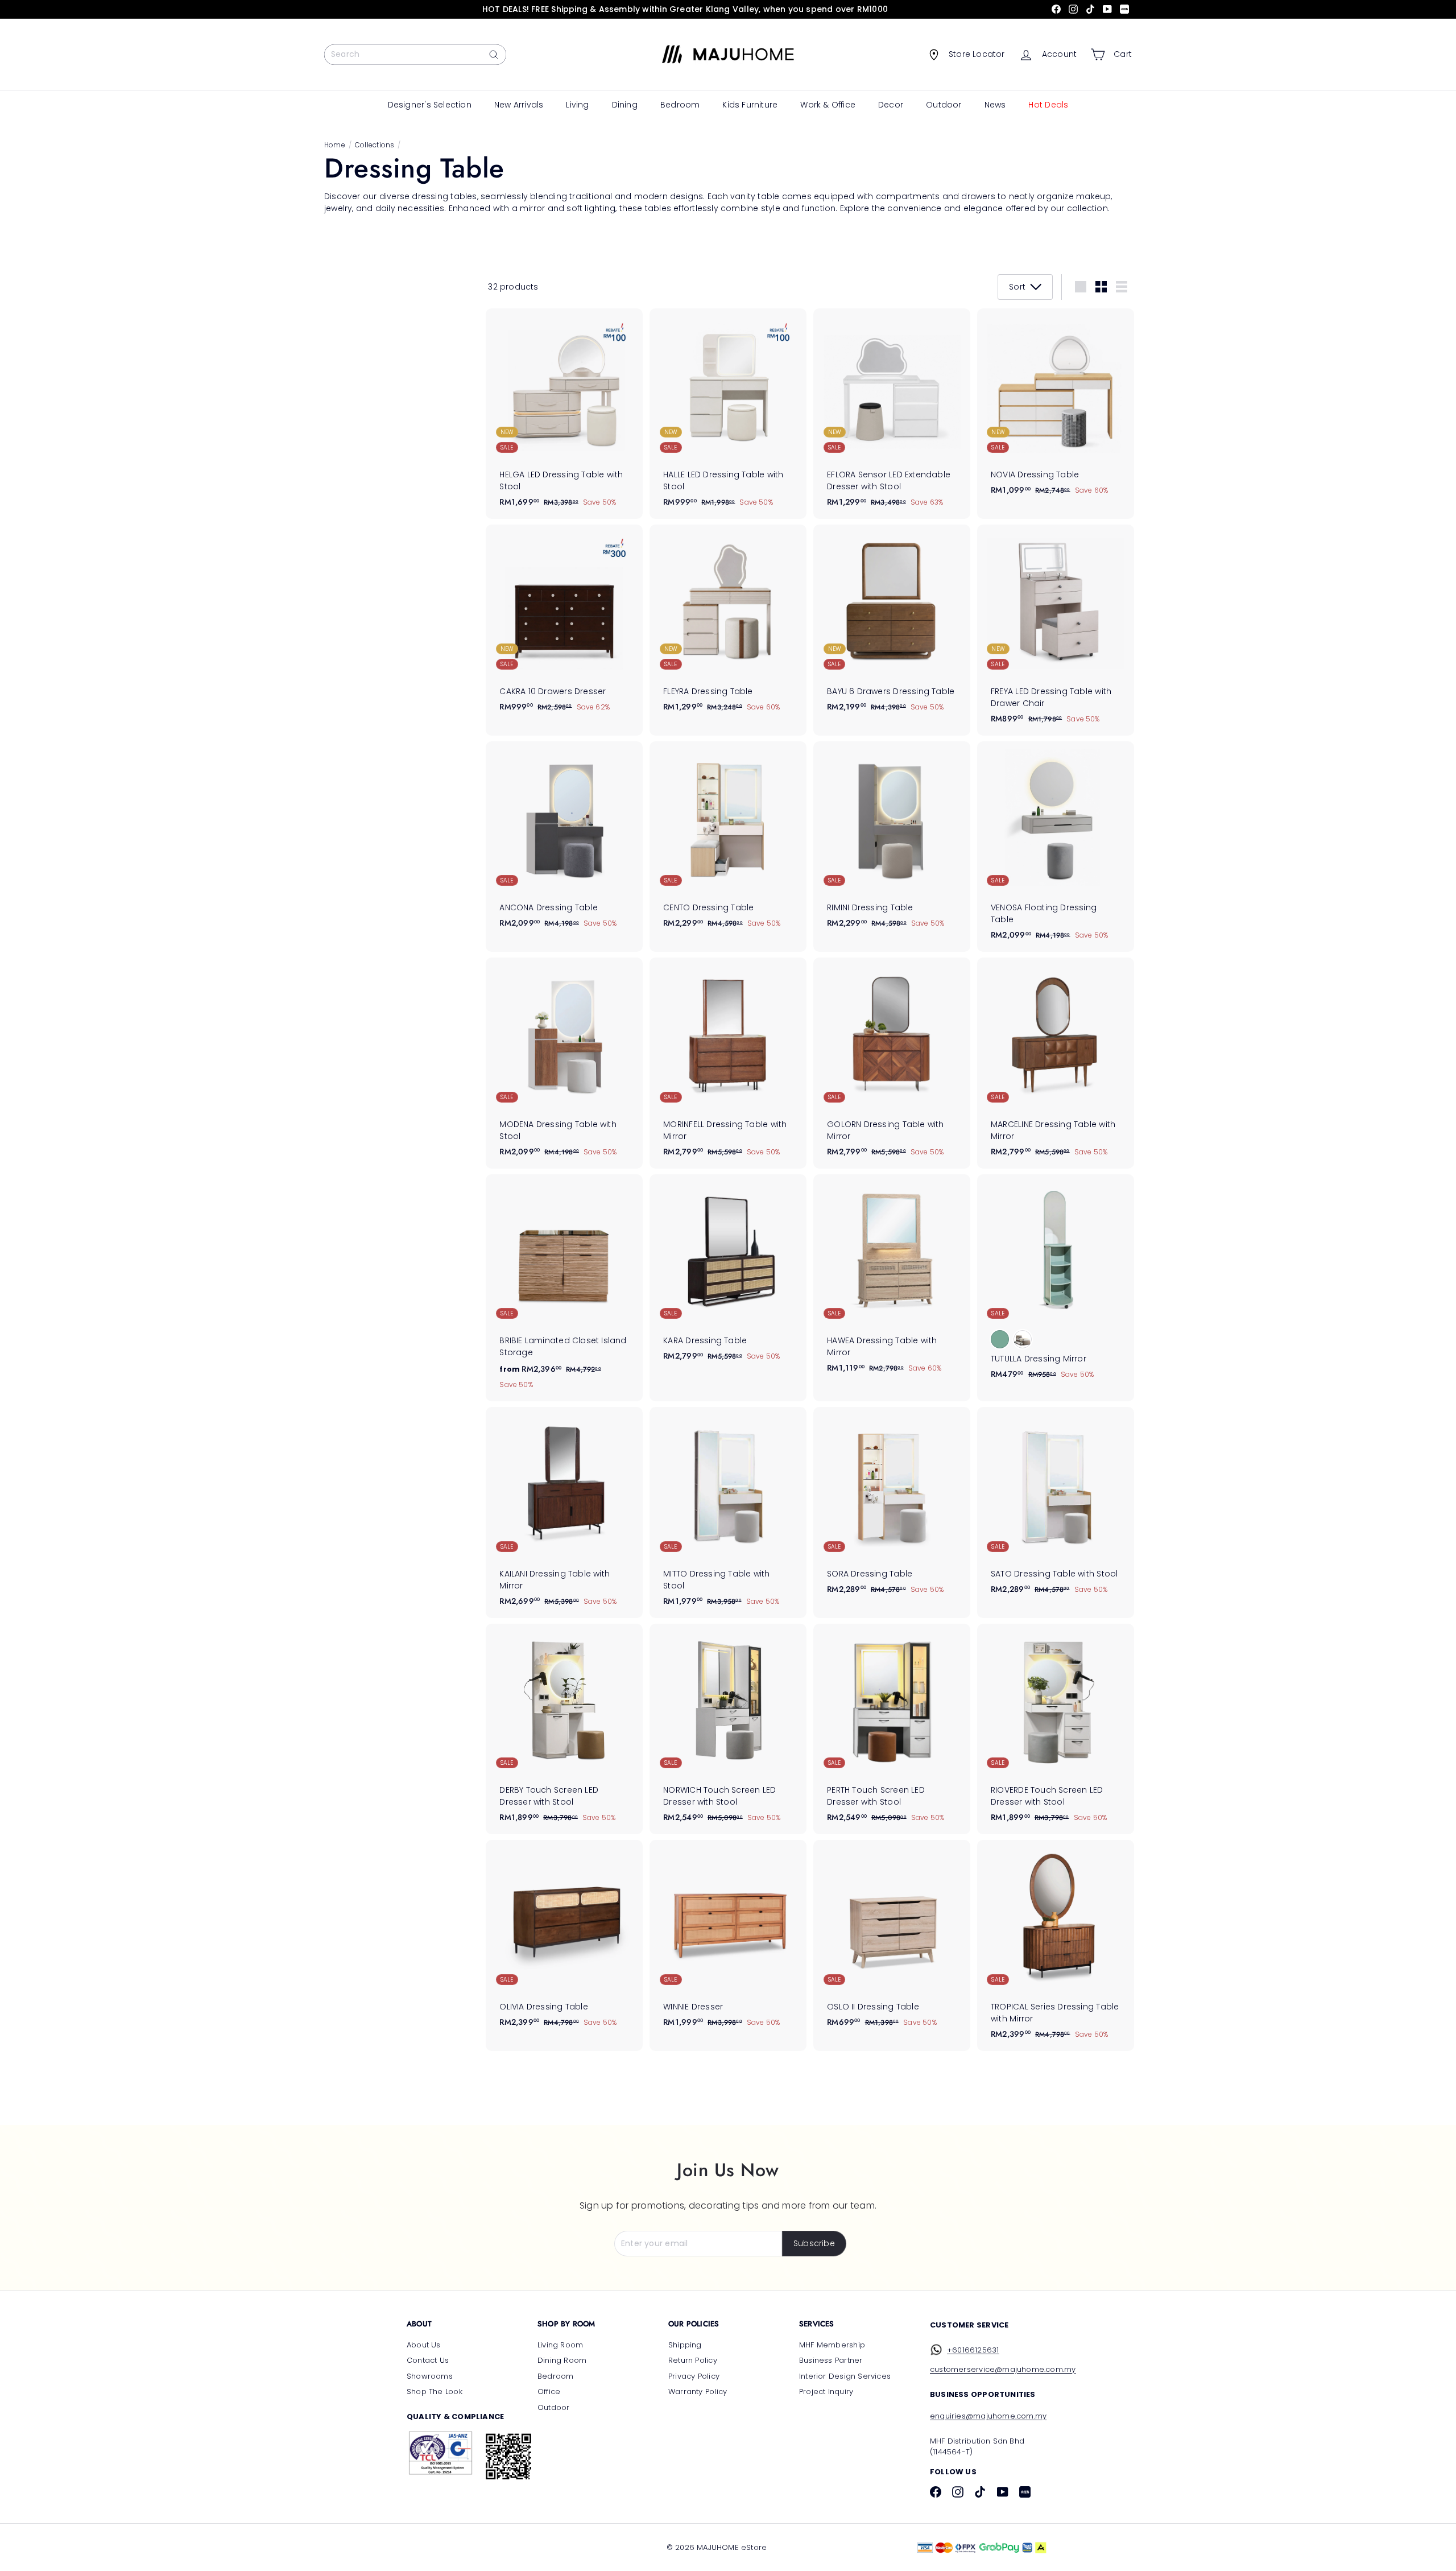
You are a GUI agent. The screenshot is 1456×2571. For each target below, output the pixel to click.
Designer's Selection (430, 105)
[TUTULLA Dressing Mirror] (1056, 1283)
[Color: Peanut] (1023, 1339)
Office (549, 2392)
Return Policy (693, 2360)
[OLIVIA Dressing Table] (564, 1939)
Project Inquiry (826, 2392)
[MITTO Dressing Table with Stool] (728, 1513)
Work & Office (828, 105)
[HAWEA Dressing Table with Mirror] (892, 1280)
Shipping (685, 2345)
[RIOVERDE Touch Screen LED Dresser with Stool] (1056, 1729)
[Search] (494, 55)
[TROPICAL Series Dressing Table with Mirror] (1056, 1945)
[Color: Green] (1000, 1339)
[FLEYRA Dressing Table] (728, 624)
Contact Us (428, 2360)
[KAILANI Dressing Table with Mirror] (564, 1513)
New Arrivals (519, 105)
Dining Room (562, 2360)
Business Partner (831, 2360)
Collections (375, 145)
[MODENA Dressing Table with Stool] (564, 1063)
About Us (424, 2345)
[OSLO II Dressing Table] (892, 1939)
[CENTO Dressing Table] (728, 841)
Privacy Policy (694, 2376)
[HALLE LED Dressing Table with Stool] (728, 414)
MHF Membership (832, 2345)
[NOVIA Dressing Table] (1056, 408)
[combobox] (415, 55)
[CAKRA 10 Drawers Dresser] (564, 624)
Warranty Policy (698, 2392)
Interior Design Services (845, 2376)
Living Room (560, 2345)
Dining (625, 105)
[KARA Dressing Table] (728, 1274)
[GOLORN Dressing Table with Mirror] (892, 1063)
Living (577, 105)
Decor (891, 105)
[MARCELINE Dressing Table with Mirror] (1056, 1063)
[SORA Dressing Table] (892, 1507)
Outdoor (944, 105)
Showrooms (430, 2376)
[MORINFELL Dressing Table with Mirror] (728, 1063)
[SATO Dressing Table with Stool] (1056, 1507)
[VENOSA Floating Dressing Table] (1056, 847)
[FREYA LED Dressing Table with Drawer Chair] (1056, 630)
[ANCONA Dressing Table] (564, 841)
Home (335, 145)
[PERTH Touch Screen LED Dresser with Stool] (892, 1729)
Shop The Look (435, 2392)
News (995, 105)
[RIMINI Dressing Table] (892, 841)
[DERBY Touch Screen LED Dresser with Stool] (564, 1729)
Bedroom (680, 105)
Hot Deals (1048, 105)
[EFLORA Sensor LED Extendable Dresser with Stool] (892, 414)
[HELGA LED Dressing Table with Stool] (564, 414)
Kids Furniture (750, 105)
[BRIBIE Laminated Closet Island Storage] (564, 1288)
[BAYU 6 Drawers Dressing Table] (892, 624)
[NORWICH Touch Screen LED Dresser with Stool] (728, 1729)
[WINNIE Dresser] (728, 1939)
